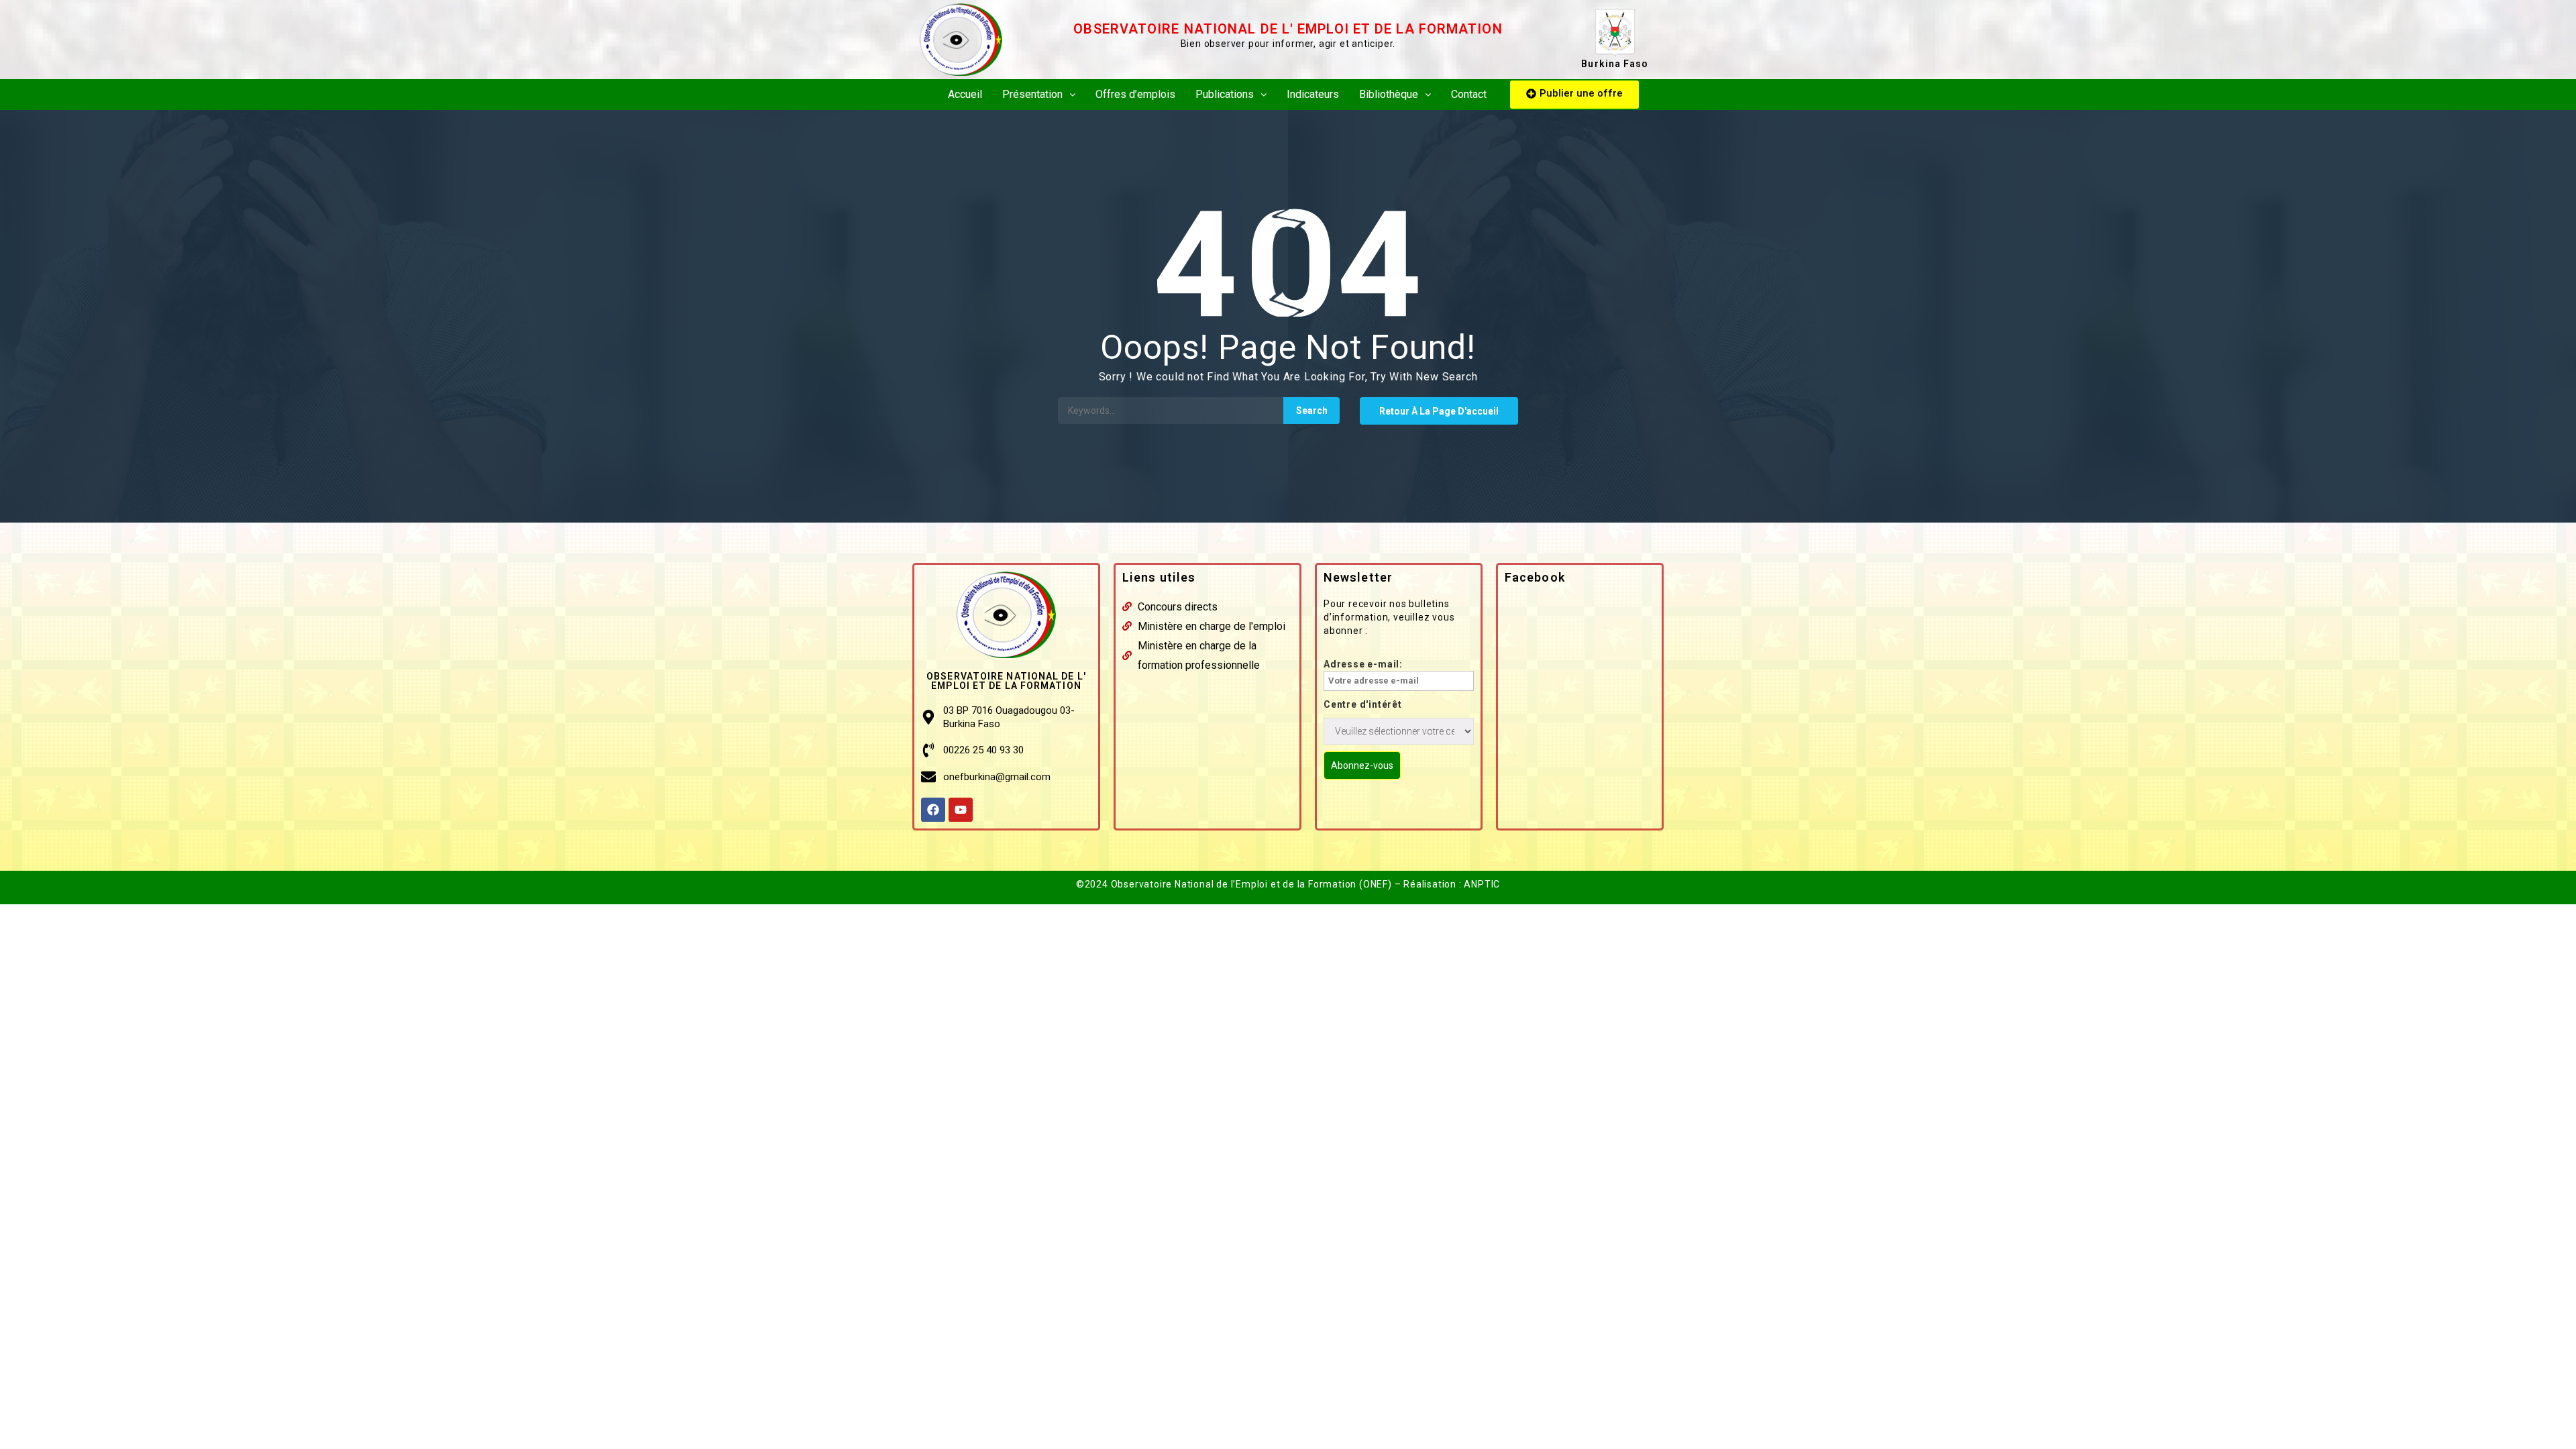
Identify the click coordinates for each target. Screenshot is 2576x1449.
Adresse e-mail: (1363, 664)
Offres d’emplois (1135, 94)
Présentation (1032, 94)
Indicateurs (1313, 94)
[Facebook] (933, 810)
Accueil (965, 94)
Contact (1469, 94)
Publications (1225, 94)
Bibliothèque (1389, 94)
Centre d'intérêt (1363, 704)
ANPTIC (1482, 884)
